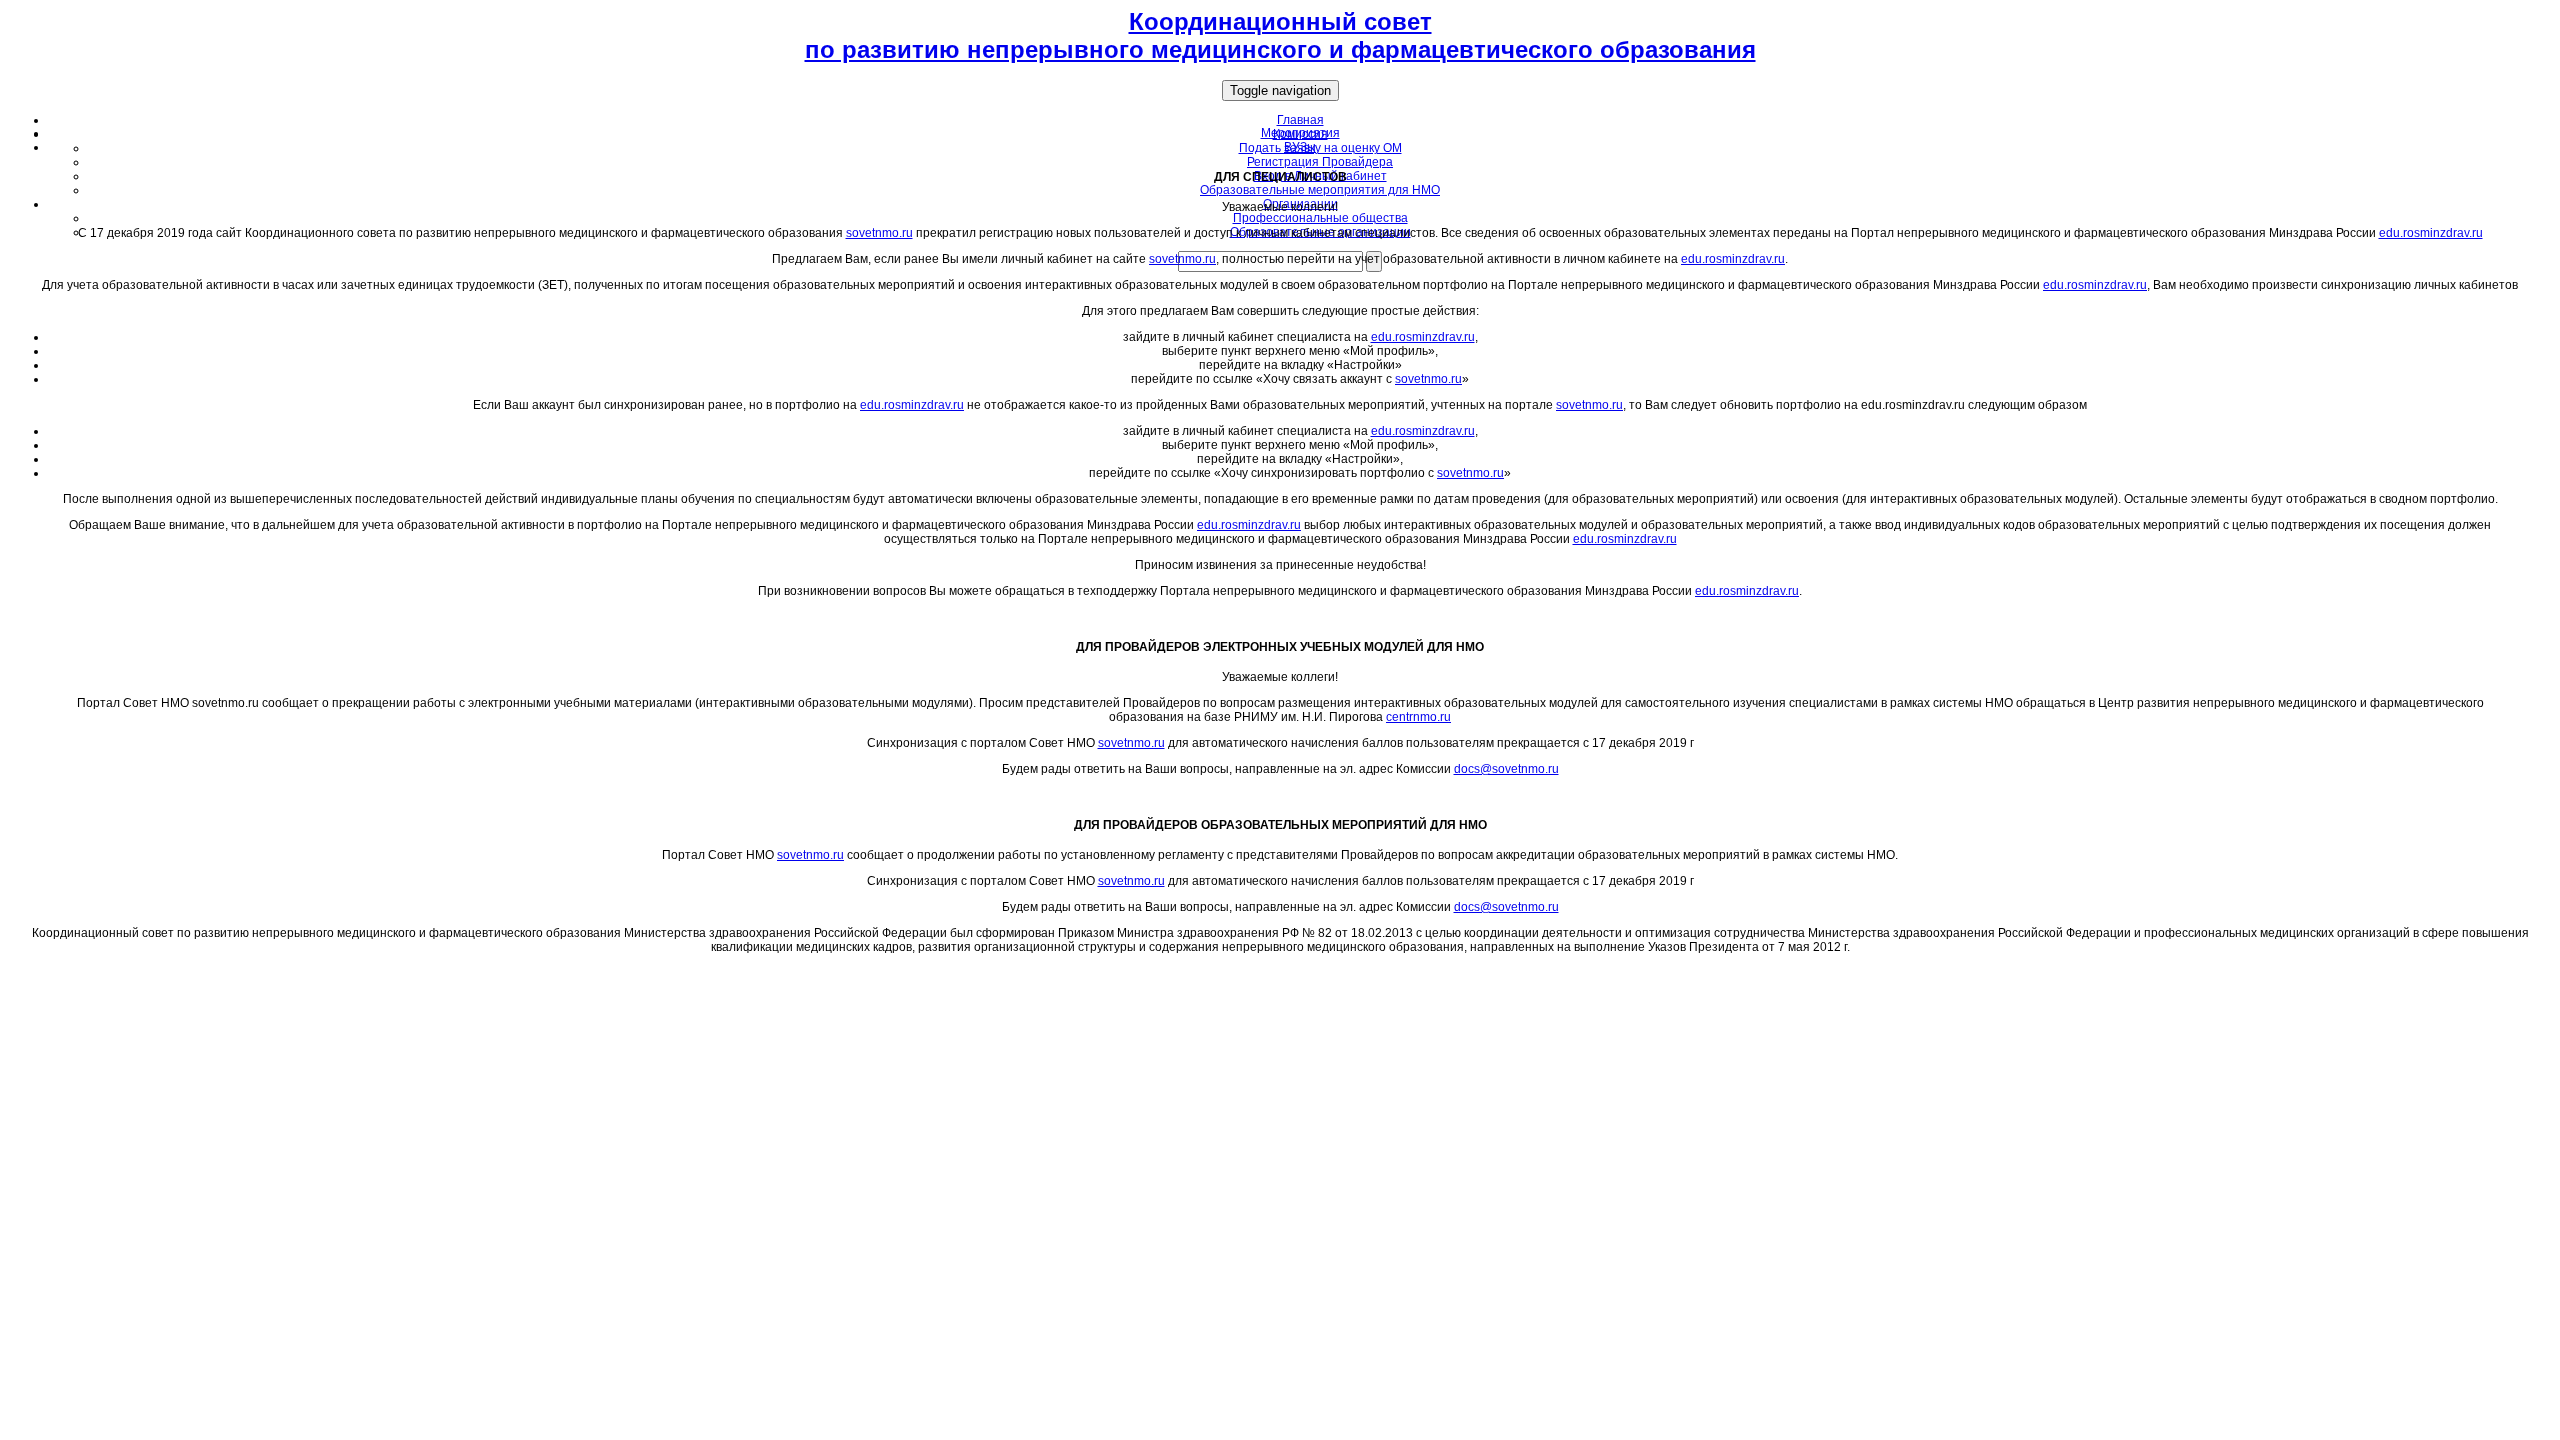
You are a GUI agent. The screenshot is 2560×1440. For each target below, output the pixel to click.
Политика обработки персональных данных (1280, 971)
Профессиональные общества (1320, 218)
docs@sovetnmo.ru (1506, 769)
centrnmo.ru (1418, 717)
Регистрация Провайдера (1320, 162)
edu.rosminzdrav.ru (2431, 233)
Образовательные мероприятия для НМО (1320, 190)
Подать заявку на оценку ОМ (1320, 148)
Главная (1300, 120)
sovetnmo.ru (879, 233)
